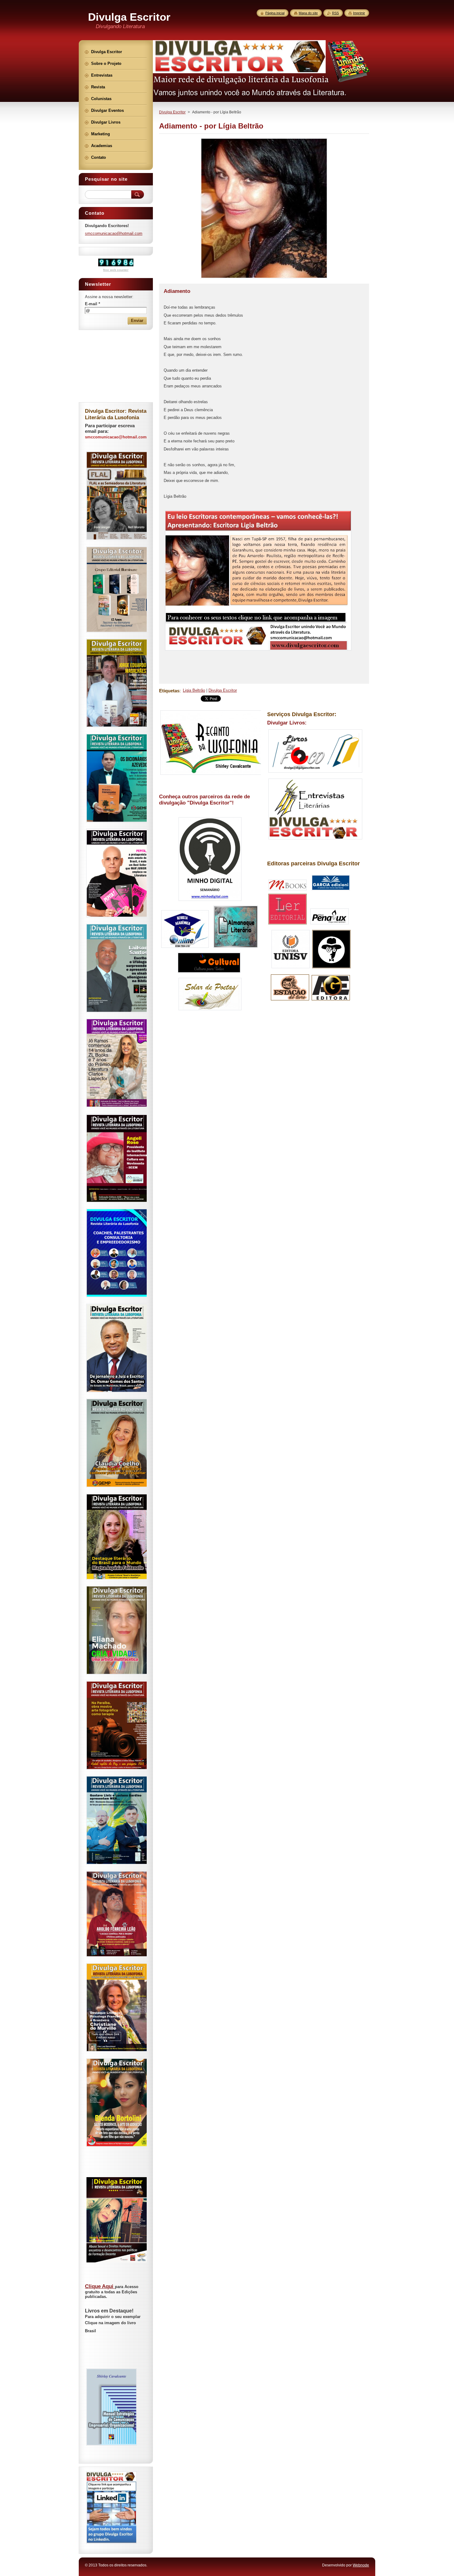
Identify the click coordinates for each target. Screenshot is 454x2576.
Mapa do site (308, 13)
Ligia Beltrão (194, 690)
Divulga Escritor (172, 112)
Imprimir (359, 13)
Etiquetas (169, 691)
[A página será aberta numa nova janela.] (264, 278)
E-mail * (92, 304)
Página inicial (275, 13)
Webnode (361, 2565)
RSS (335, 13)
